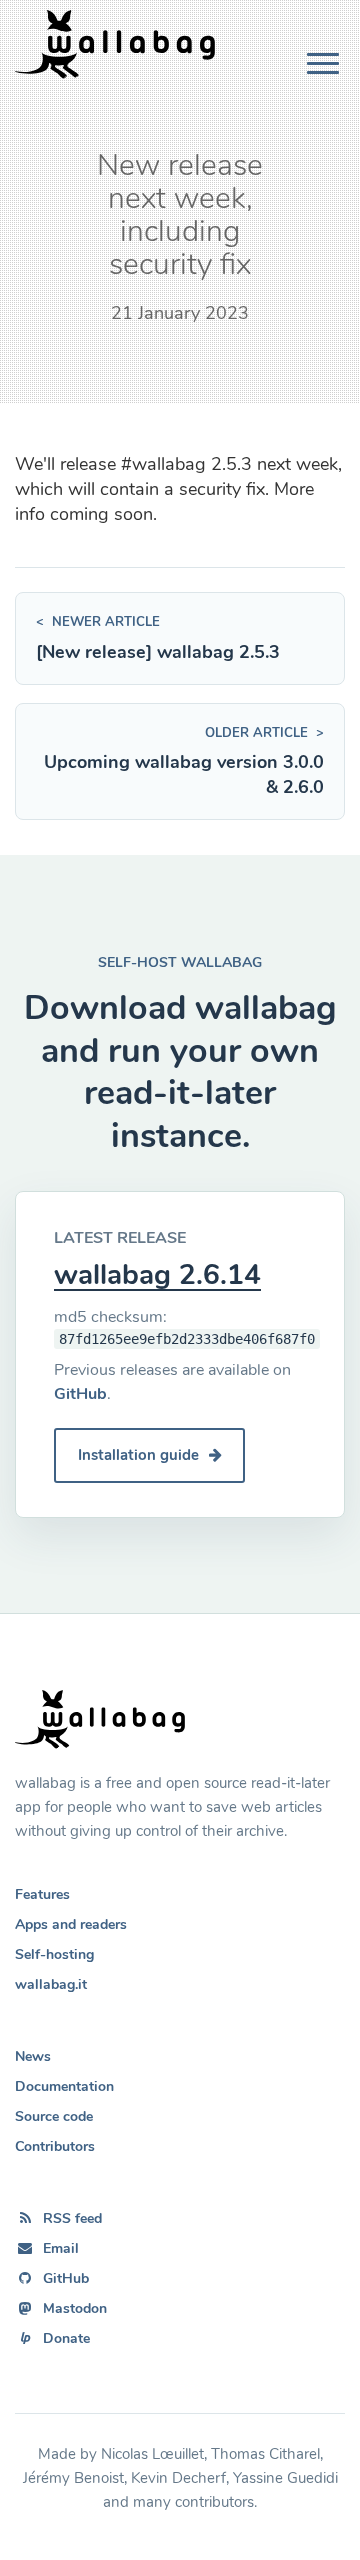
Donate (66, 2338)
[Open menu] (323, 64)
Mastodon (75, 2308)
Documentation (64, 2086)
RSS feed (72, 2218)
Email (61, 2248)
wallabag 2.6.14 (157, 1275)
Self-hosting (54, 1954)
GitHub (80, 1394)
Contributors (55, 2146)
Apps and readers (71, 1924)
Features (42, 1894)
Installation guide (140, 1455)
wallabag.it (51, 1984)
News (33, 2056)
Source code (54, 2116)
